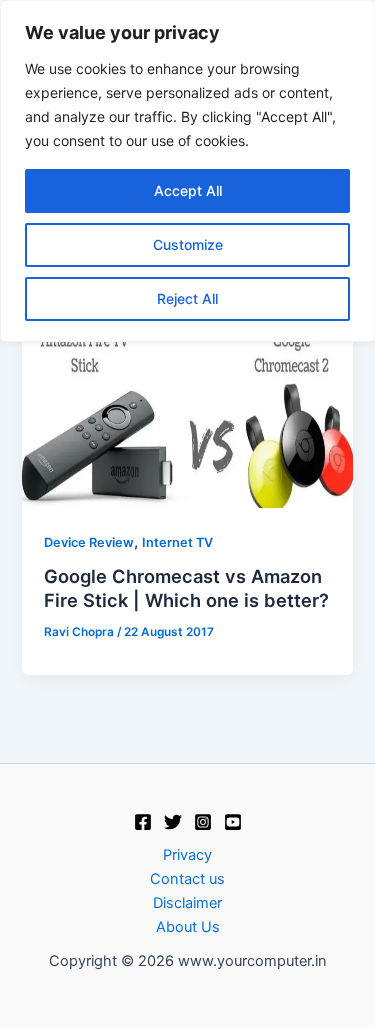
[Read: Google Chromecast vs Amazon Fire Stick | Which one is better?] (187, 414)
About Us (188, 927)
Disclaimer (187, 903)
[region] (187, 171)
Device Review (89, 542)
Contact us (187, 879)
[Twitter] (173, 822)
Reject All (187, 298)
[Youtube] (233, 822)
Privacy (187, 855)
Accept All (188, 190)
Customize (188, 244)
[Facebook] (143, 822)
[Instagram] (203, 822)
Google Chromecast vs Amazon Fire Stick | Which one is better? (186, 588)
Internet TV (177, 542)
